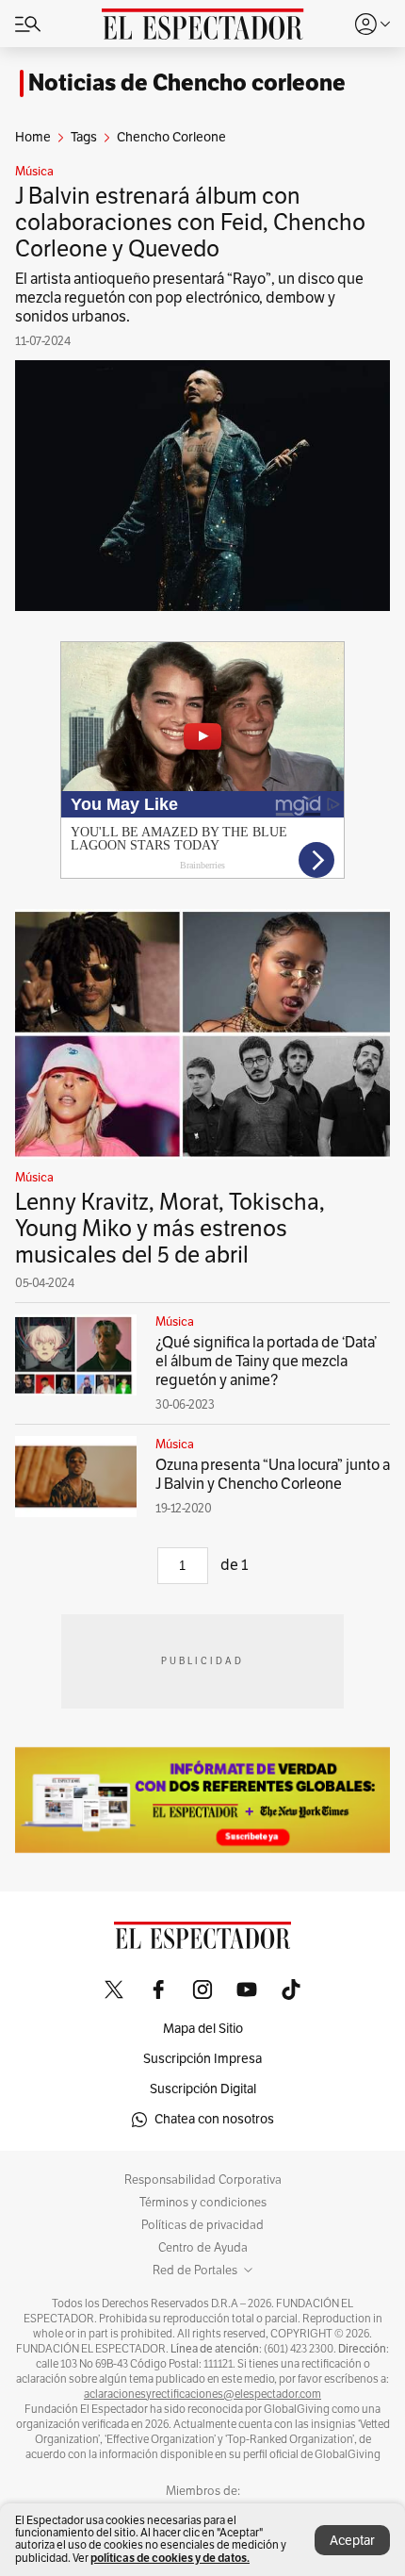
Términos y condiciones (203, 2203)
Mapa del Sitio (203, 2029)
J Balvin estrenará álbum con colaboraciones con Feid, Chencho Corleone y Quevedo (190, 223)
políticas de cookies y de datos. (170, 2558)
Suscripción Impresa (202, 2059)
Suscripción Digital (203, 2089)
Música (34, 172)
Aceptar (352, 2541)
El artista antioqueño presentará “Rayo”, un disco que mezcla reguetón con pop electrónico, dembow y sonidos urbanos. (189, 298)
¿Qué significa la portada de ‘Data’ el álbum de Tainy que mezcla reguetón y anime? (266, 1362)
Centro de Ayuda (203, 2248)
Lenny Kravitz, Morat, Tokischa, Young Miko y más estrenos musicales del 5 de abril (170, 1229)
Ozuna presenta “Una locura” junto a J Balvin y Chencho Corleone (273, 1475)
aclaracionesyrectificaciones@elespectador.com (202, 2394)
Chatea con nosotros (214, 2119)
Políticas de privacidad (202, 2225)
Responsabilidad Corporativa (203, 2180)
